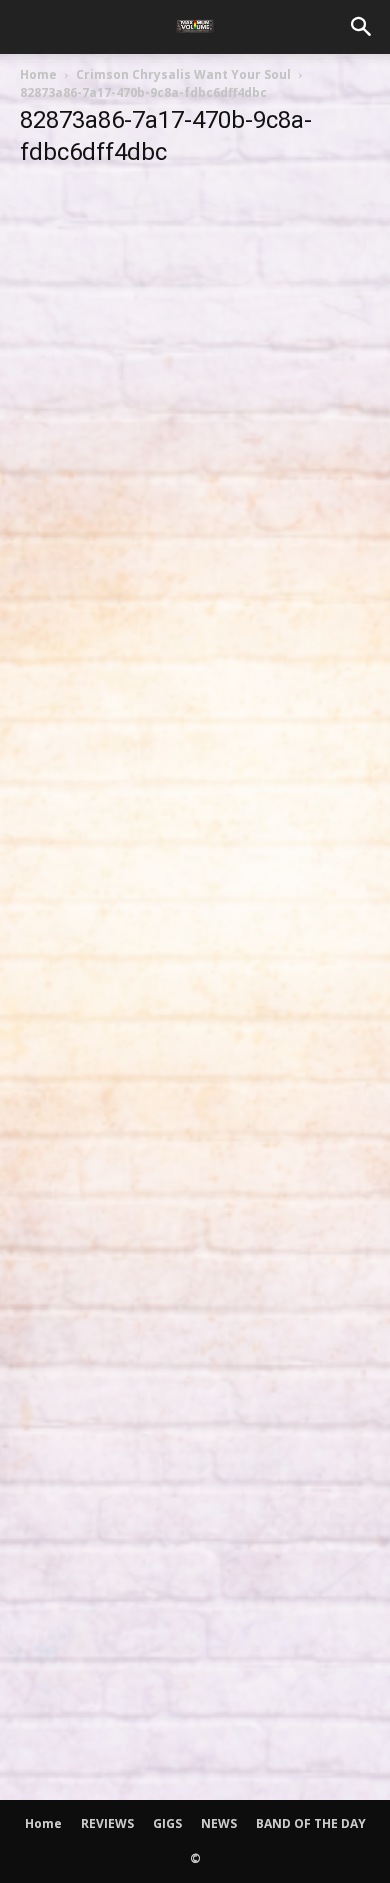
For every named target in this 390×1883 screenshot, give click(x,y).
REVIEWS (107, 1823)
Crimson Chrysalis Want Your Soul (183, 74)
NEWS (219, 1823)
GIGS (167, 1823)
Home (38, 74)
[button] (362, 27)
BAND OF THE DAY (311, 1823)
